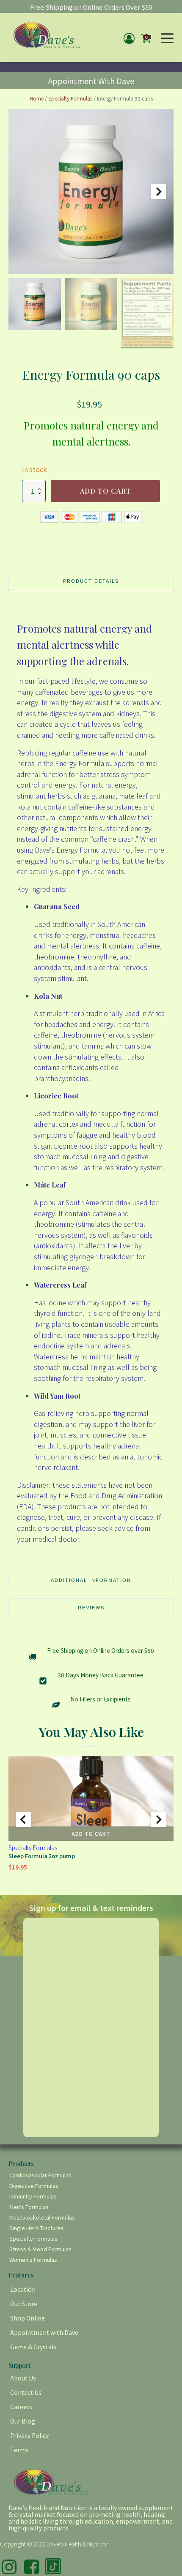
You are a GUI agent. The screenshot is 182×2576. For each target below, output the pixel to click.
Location (23, 2289)
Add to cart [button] (91, 1833)
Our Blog (23, 2421)
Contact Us (26, 2392)
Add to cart (106, 491)
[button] (35, 304)
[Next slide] (158, 192)
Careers (21, 2407)
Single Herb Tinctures (37, 2228)
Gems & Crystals (33, 2347)
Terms (19, 2450)
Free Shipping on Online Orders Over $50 (91, 7)
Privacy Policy (29, 2435)
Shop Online (28, 2318)
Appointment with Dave (44, 2332)
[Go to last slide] (24, 1819)
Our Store (24, 2304)
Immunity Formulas (33, 2196)
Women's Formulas (33, 2259)
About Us (23, 2378)
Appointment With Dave (91, 81)
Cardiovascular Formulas (40, 2175)
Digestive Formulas (34, 2186)
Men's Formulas (29, 2207)
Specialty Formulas (70, 98)
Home (37, 98)
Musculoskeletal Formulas (42, 2217)
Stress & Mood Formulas (40, 2249)
